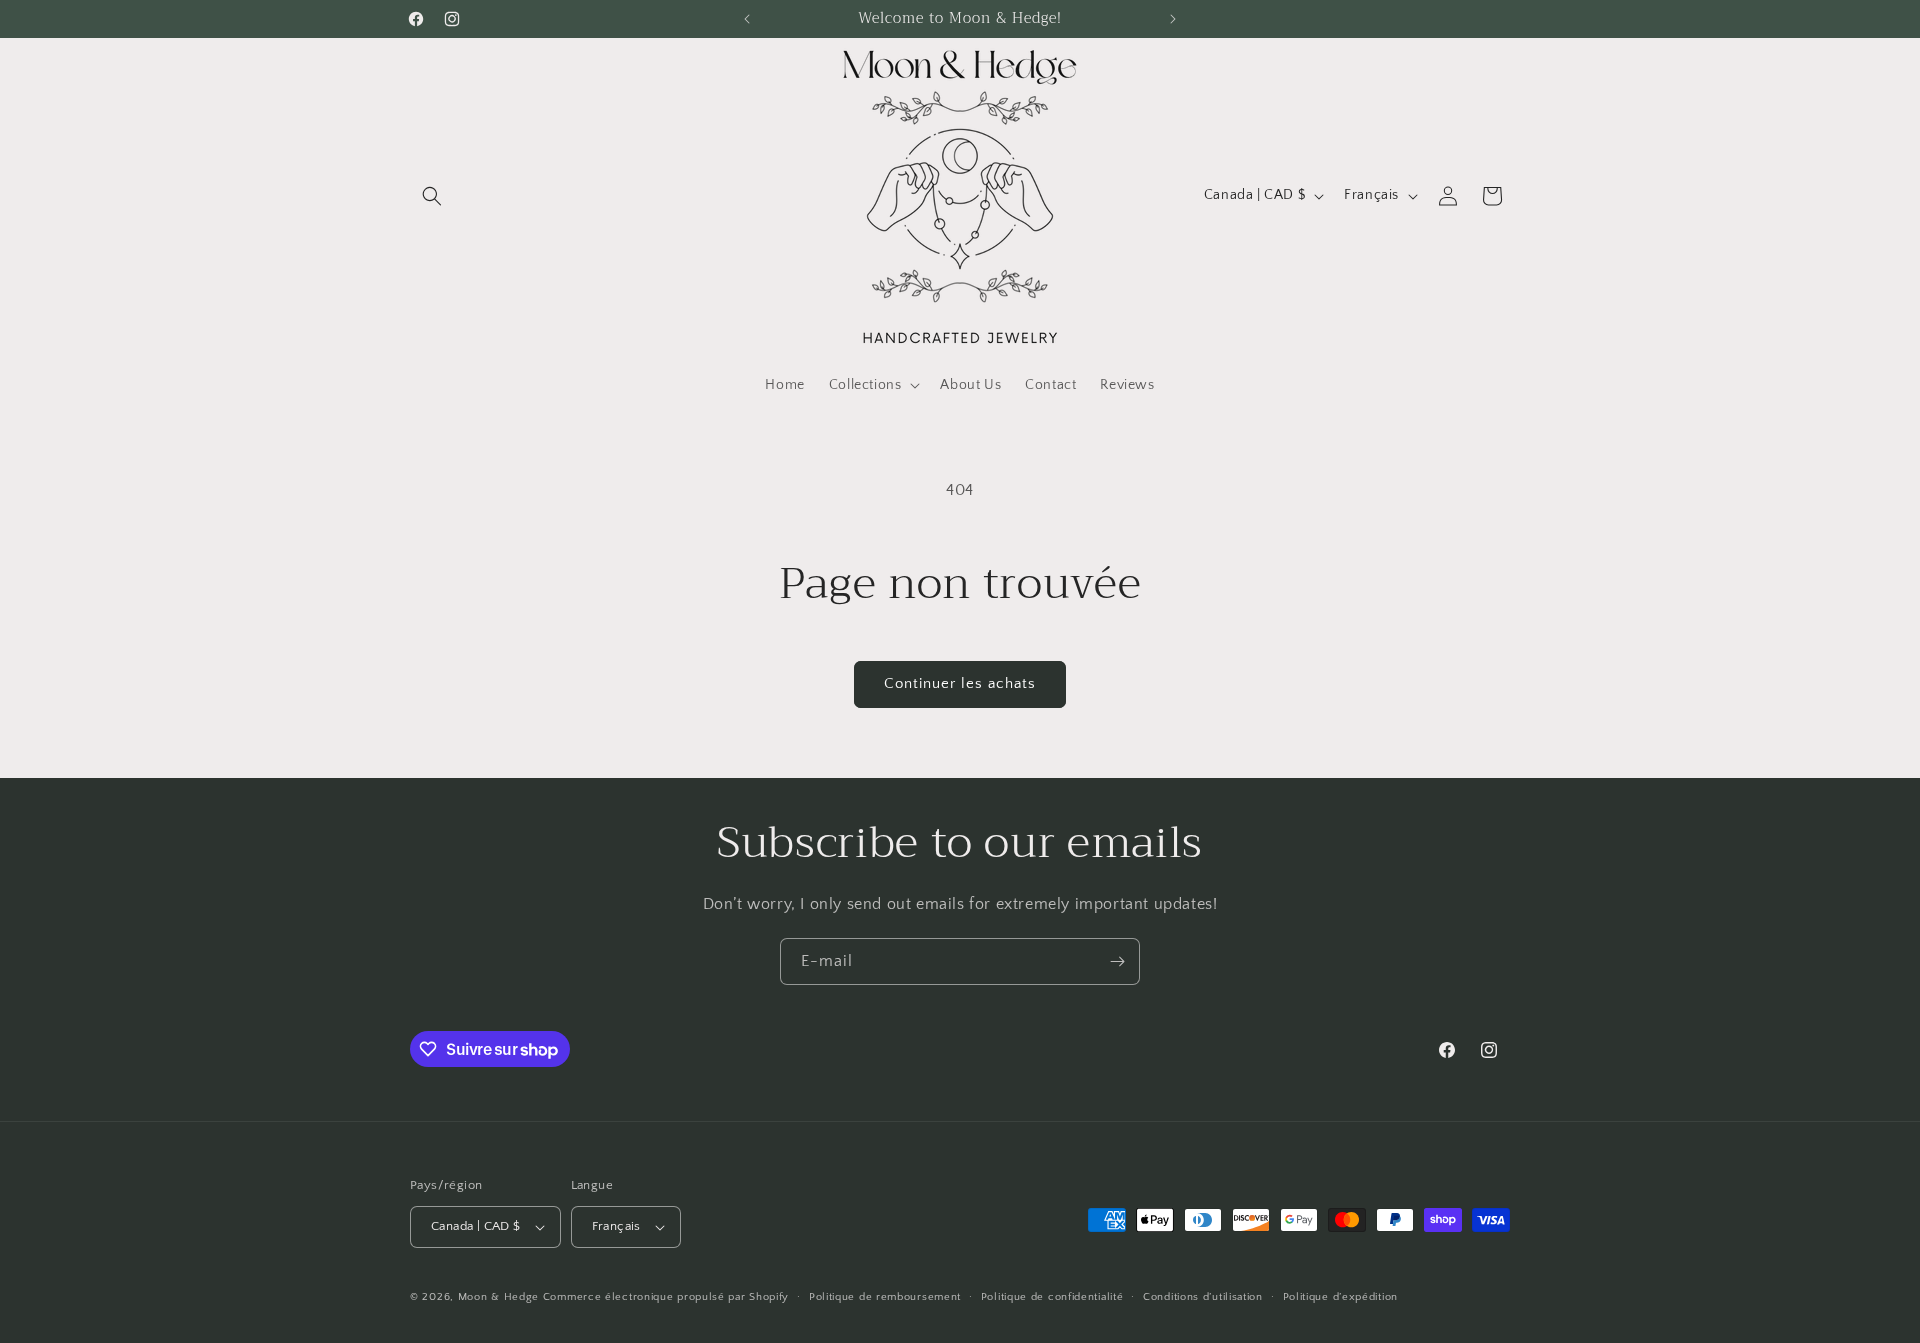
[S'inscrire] (1117, 961)
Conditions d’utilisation (1203, 1297)
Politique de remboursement (885, 1297)
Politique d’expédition (1340, 1297)
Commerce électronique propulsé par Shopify (666, 1297)
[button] (432, 196)
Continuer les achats (960, 683)
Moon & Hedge (500, 1297)
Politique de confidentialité (1052, 1297)
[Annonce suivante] (1173, 19)
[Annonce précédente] (747, 19)
